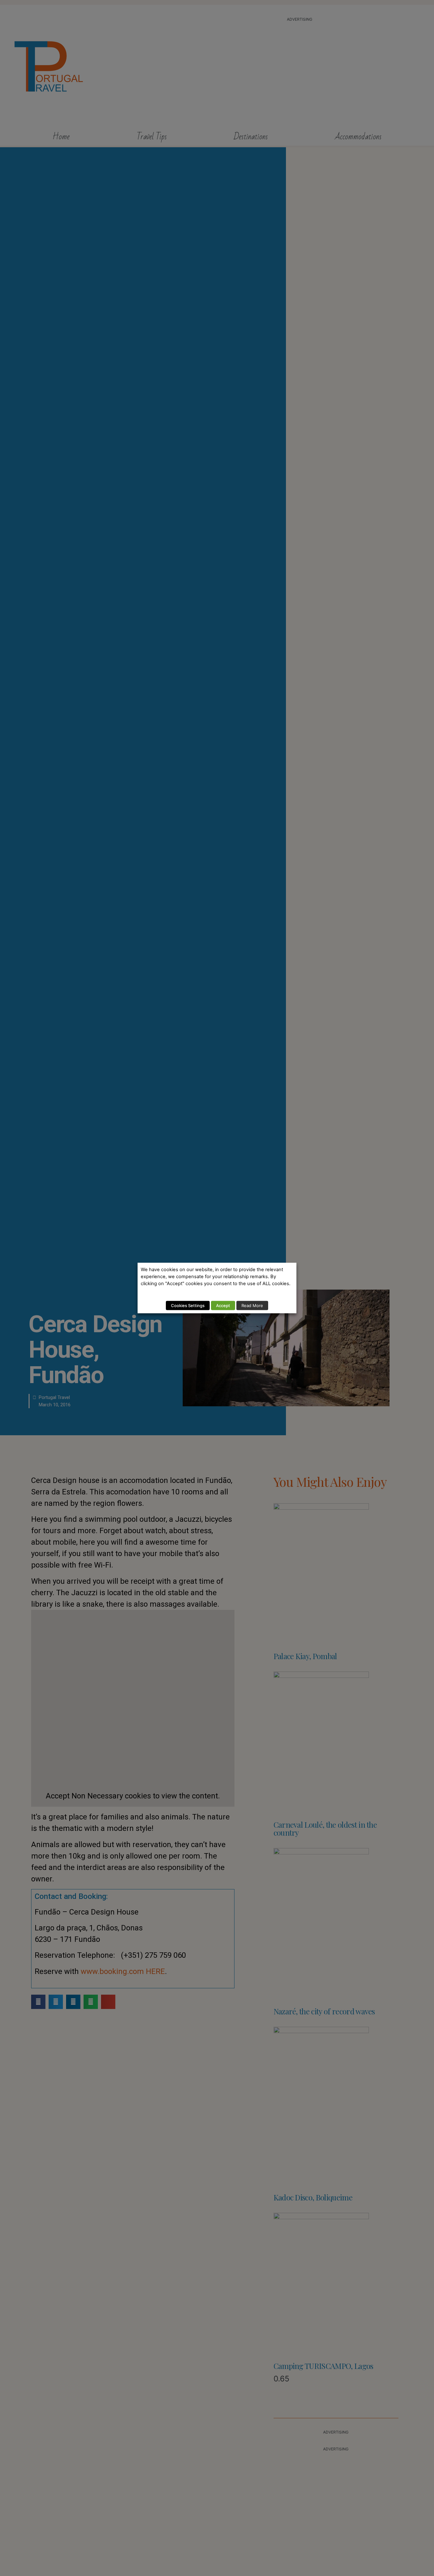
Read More (252, 1305)
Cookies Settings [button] (188, 1305)
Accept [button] (223, 1305)
